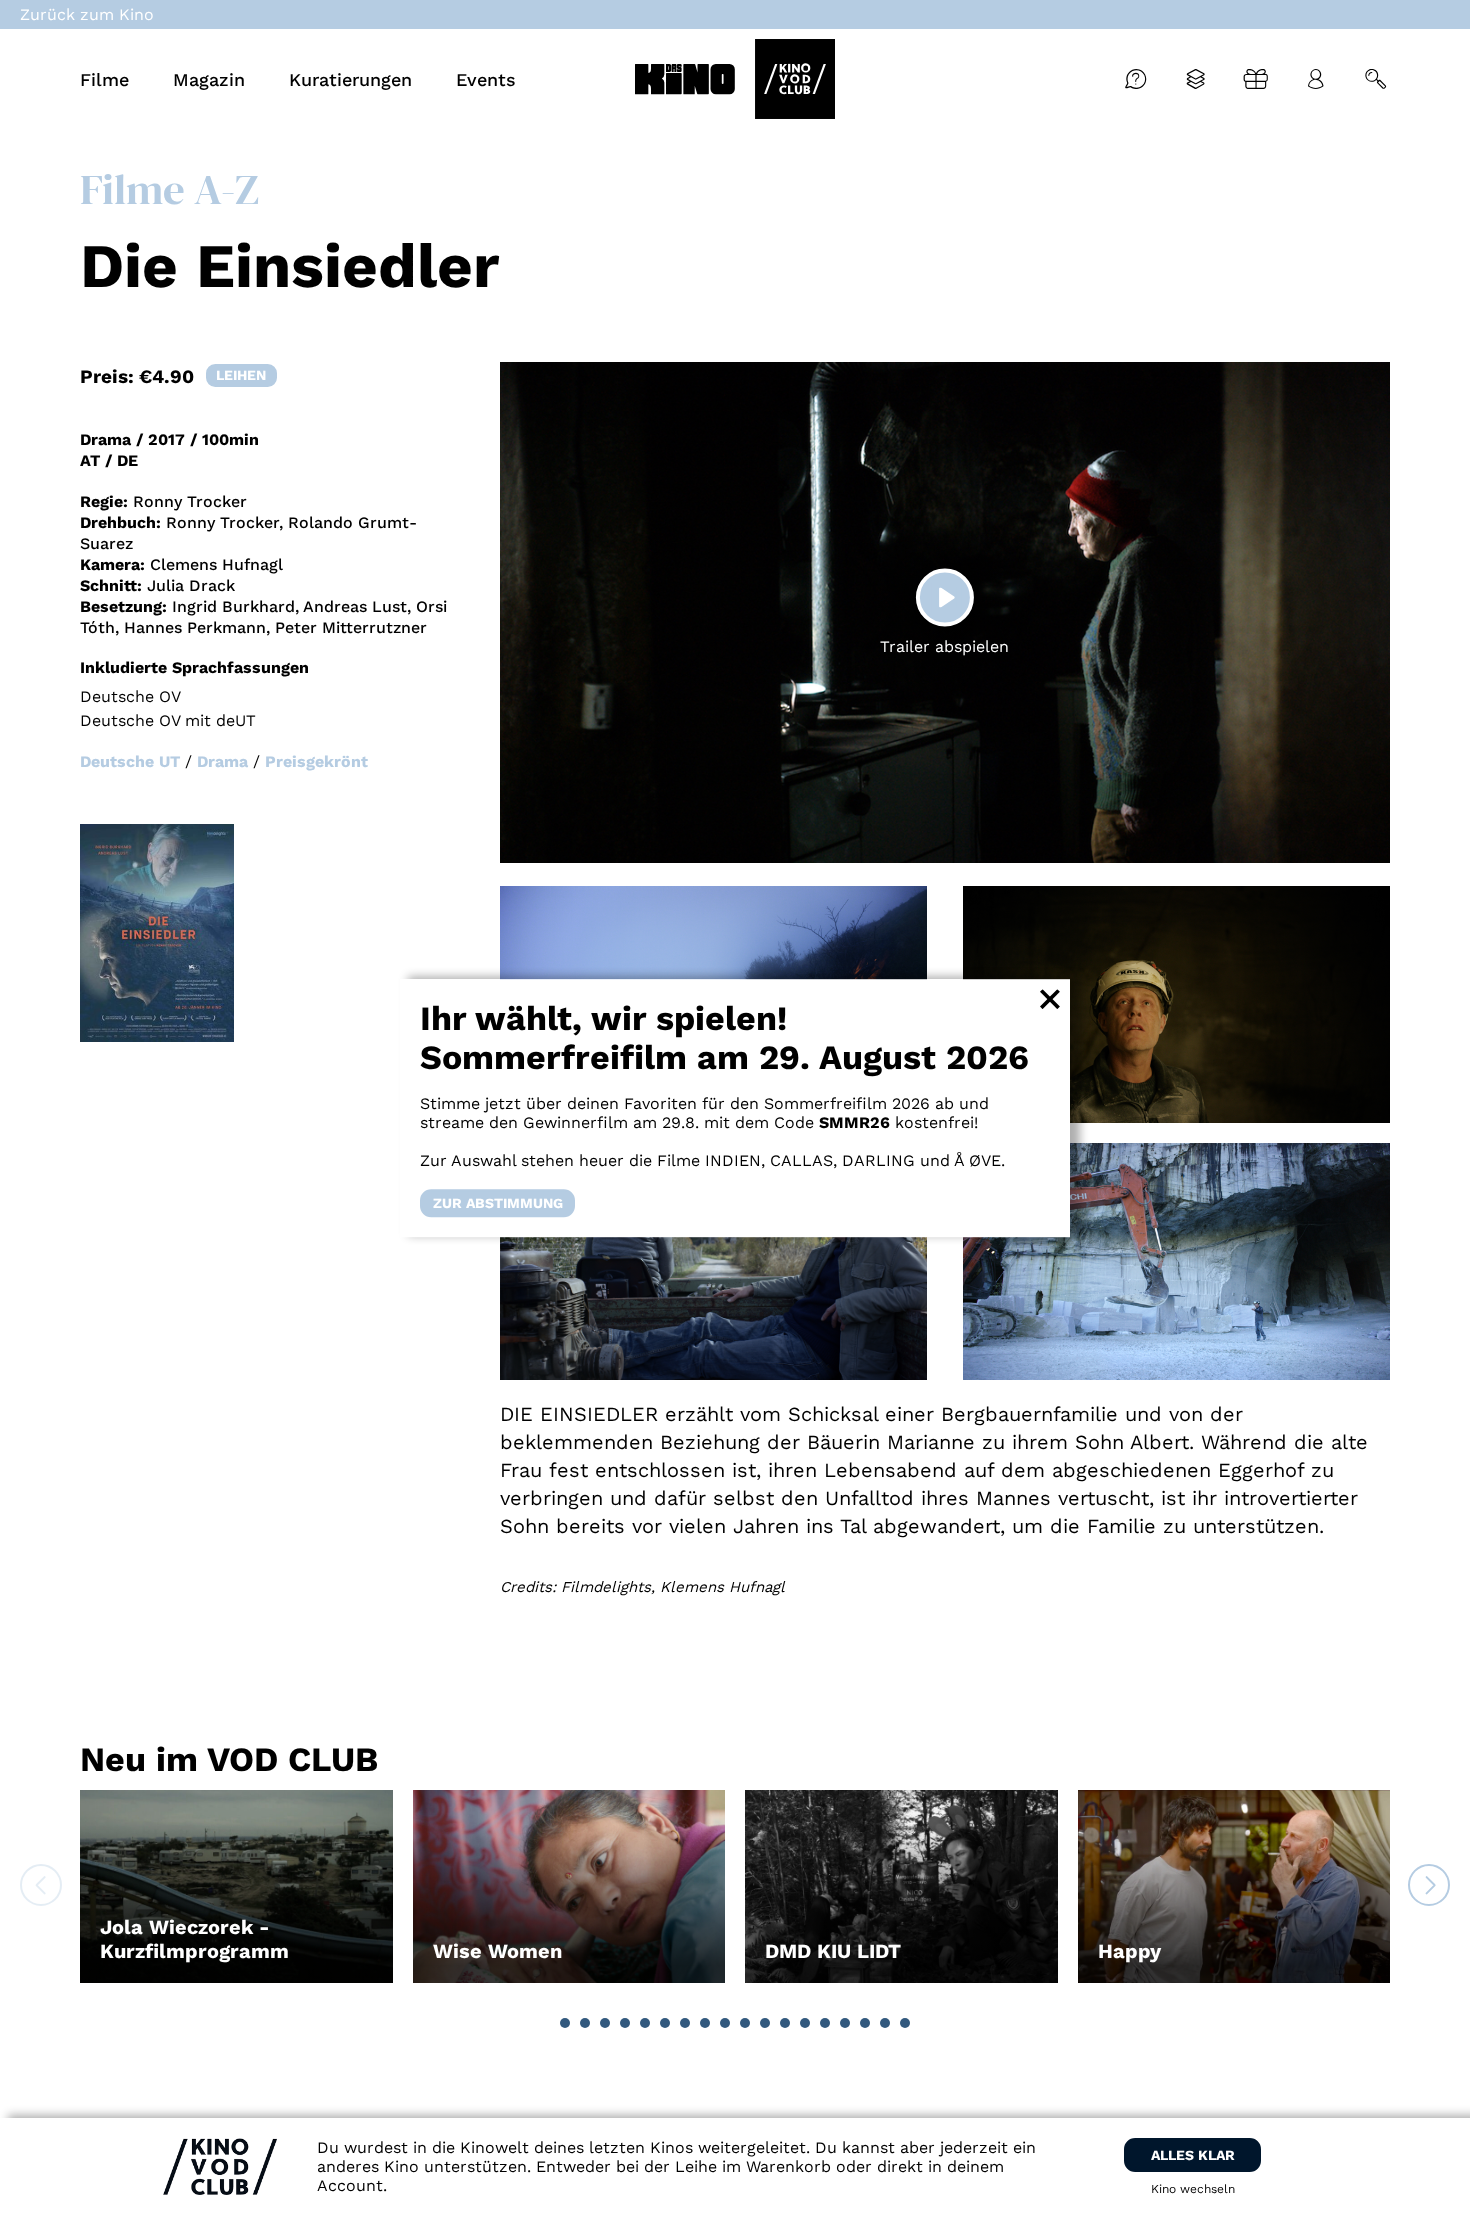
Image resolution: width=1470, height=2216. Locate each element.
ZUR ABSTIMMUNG (498, 1203)
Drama (222, 761)
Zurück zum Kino (87, 14)
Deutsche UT (130, 761)
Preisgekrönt (316, 761)
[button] (565, 2023)
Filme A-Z (169, 189)
